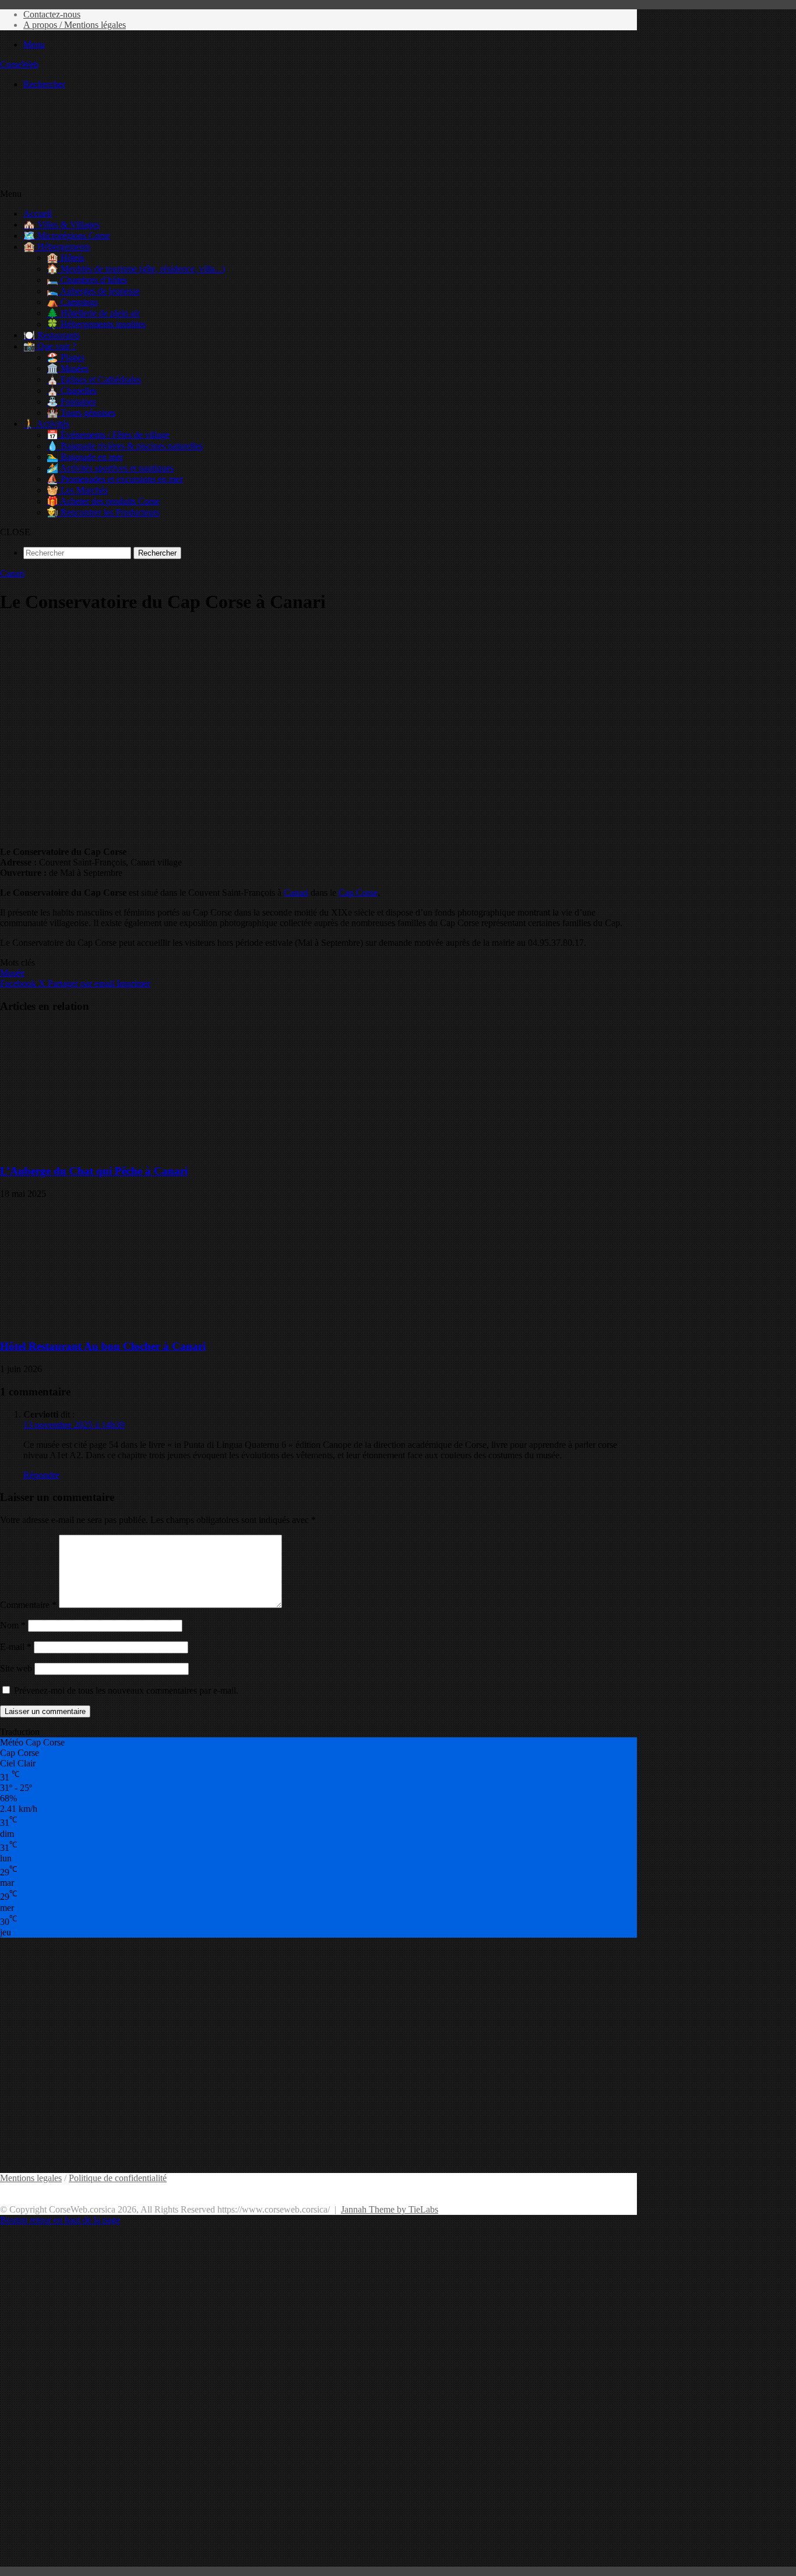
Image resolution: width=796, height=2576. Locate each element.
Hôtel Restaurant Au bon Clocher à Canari (103, 1346)
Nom (13, 1625)
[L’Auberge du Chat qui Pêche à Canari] (114, 1148)
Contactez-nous (52, 14)
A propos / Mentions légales (75, 25)
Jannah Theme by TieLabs (390, 2209)
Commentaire (28, 1605)
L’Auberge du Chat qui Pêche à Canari (94, 1171)
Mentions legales (31, 2178)
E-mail (16, 1647)
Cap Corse (358, 893)
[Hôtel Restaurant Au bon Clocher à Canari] (114, 1324)
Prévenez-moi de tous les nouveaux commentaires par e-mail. (126, 1690)
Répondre (41, 1475)
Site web (16, 1668)
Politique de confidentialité (118, 2178)
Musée (12, 973)
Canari (12, 573)
